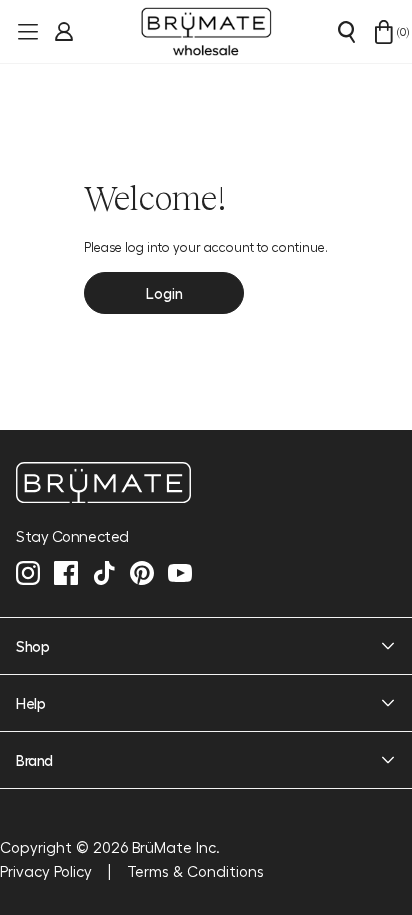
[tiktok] (104, 573)
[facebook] (66, 573)
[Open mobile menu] (26, 32)
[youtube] (180, 573)
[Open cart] (384, 32)
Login (164, 293)
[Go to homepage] (206, 32)
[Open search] (346, 32)
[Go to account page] (62, 32)
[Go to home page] (206, 482)
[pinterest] (142, 573)
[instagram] (28, 573)
